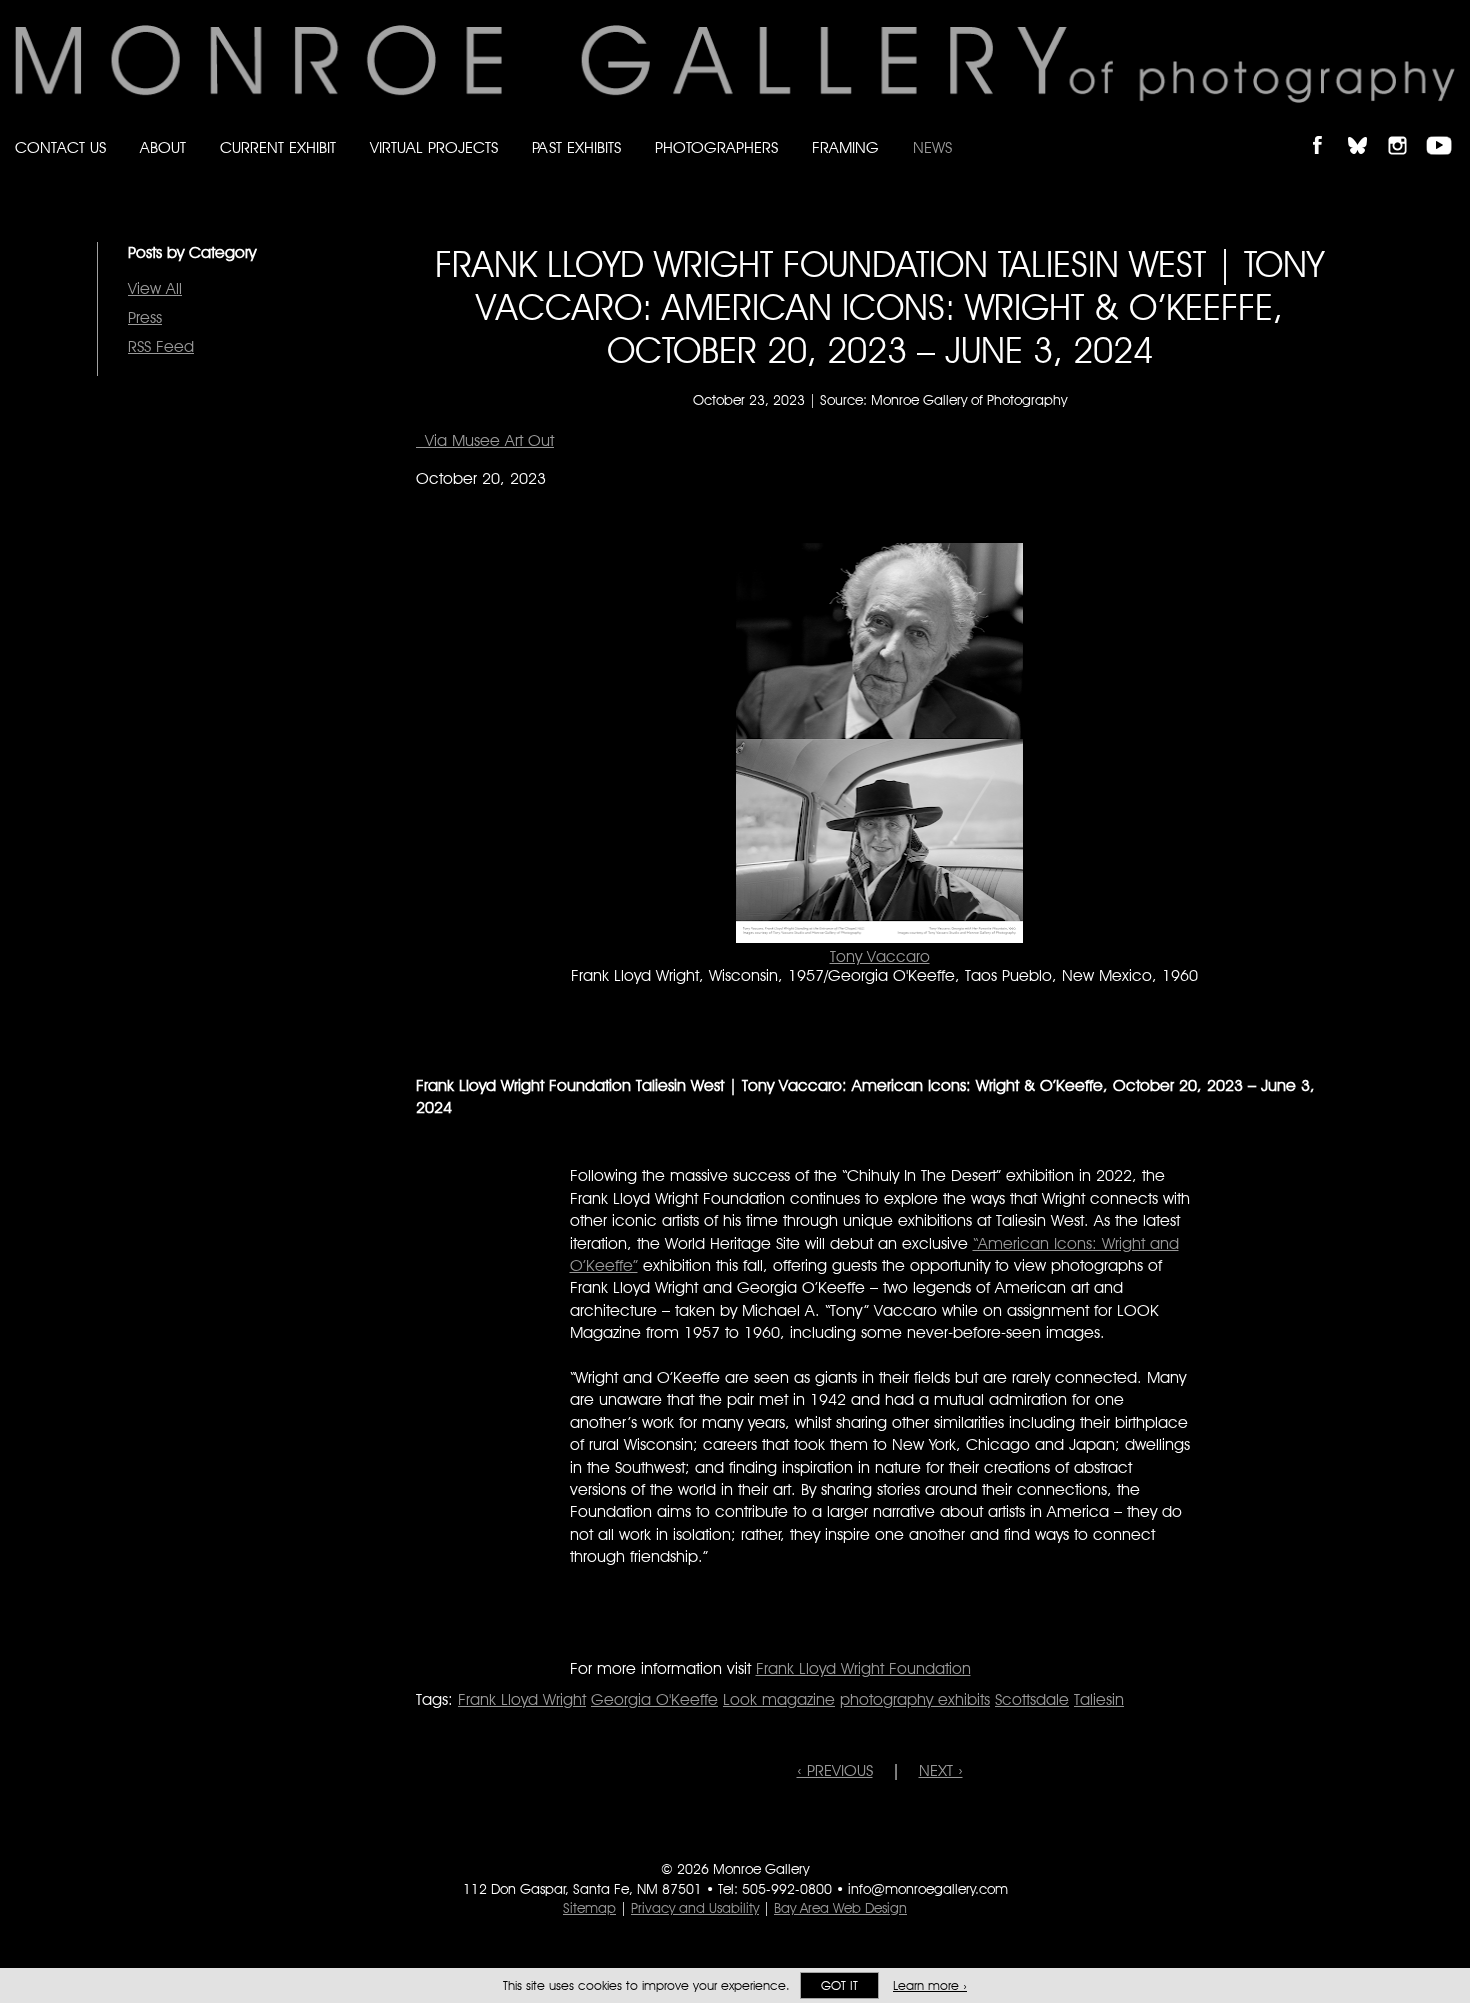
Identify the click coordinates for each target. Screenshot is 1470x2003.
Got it (839, 1985)
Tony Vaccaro (880, 956)
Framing (845, 147)
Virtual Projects (434, 147)
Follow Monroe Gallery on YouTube (1446, 128)
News (932, 147)
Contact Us (60, 147)
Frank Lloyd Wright (522, 1699)
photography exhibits (915, 1699)
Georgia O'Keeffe (654, 1699)
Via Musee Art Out (485, 440)
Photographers (716, 147)
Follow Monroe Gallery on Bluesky (1367, 128)
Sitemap (589, 1908)
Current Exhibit (278, 147)
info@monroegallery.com (928, 1889)
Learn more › (930, 1985)
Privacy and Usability (695, 1908)
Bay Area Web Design (840, 1908)
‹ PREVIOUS (835, 1770)
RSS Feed (161, 346)
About (163, 147)
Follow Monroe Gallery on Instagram (1406, 128)
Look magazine (779, 1699)
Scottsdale (1032, 1699)
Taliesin (1099, 1699)
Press (145, 317)
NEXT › (941, 1770)
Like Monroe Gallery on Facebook (1326, 128)
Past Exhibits (576, 147)
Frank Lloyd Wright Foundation (863, 1668)
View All (155, 288)
